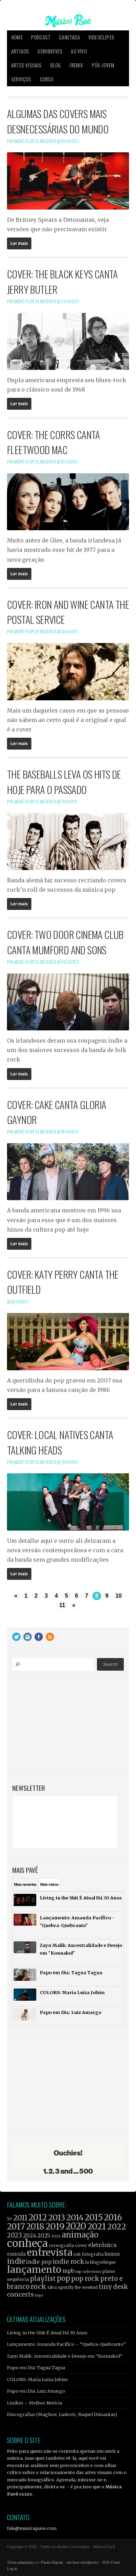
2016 (113, 2217)
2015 (94, 2217)
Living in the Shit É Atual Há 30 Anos (47, 2333)
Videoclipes (101, 37)
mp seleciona (88, 2271)
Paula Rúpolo (52, 2562)
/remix (76, 65)
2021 (97, 2227)
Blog (56, 65)
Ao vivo (79, 51)
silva (52, 2287)
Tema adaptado (20, 2562)
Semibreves (50, 51)
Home (17, 37)
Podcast (41, 37)
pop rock (85, 2279)
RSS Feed (111, 2562)
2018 (35, 2227)
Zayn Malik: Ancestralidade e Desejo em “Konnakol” (65, 2356)
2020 (76, 2226)
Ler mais (19, 243)
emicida (16, 2254)
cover (81, 2245)
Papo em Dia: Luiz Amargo (36, 2391)
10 (119, 1596)
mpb (68, 2271)
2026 (56, 2236)
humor (112, 2254)
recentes (25, 1884)
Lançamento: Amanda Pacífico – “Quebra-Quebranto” (66, 2344)
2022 (117, 2227)
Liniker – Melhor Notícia (35, 2403)
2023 (14, 2235)
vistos (49, 1884)
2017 (16, 2227)
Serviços (21, 79)
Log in (12, 2569)
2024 (30, 2236)
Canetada (69, 37)
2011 (20, 2218)
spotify (66, 2287)
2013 (57, 2217)
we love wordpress (83, 2562)
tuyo (39, 2295)
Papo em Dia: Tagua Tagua (36, 2367)
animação (80, 2235)
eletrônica (102, 2245)
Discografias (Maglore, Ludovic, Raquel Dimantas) (62, 2414)
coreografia (61, 2245)
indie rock (69, 2261)
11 (62, 1605)
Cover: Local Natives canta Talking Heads (60, 1442)
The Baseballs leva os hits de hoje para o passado (64, 782)
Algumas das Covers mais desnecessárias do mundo (58, 121)
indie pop (39, 2262)
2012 (38, 2217)
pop (63, 2278)
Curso (47, 79)
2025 (44, 2235)
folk (77, 2254)
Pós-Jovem (103, 65)
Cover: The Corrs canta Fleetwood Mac (54, 442)
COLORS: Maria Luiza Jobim (37, 2379)
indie (16, 2261)
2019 (55, 2226)
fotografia (93, 2254)
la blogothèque (101, 2262)
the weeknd (86, 2287)
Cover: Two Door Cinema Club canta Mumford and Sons (65, 942)
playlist (43, 2279)
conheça (27, 2243)
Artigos (20, 51)
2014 (75, 2217)
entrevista (50, 2252)
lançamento (34, 2269)
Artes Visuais (27, 65)
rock (39, 2286)
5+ (10, 2219)
